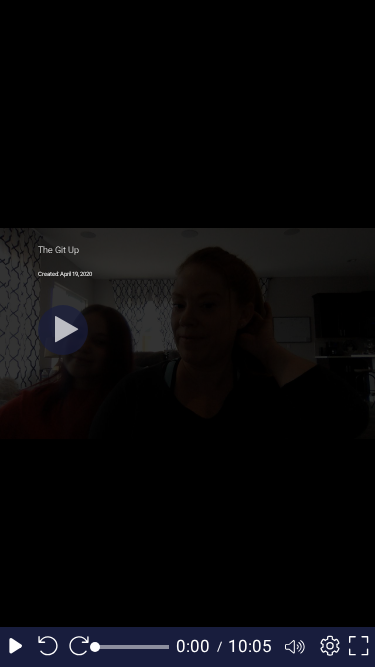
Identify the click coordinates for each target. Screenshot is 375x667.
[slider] (132, 647)
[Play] (63, 330)
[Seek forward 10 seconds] (79, 647)
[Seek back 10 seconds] (48, 647)
